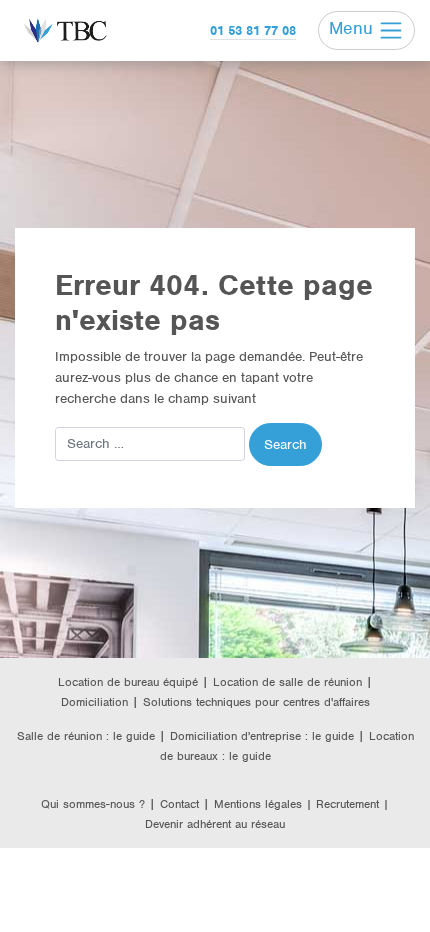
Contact (179, 804)
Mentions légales (260, 804)
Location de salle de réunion (287, 682)
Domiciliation (94, 702)
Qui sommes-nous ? (93, 804)
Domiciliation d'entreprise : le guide (262, 736)
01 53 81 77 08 (253, 30)
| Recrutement (344, 804)
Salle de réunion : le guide (86, 736)
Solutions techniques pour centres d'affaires (256, 702)
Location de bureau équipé (128, 682)
